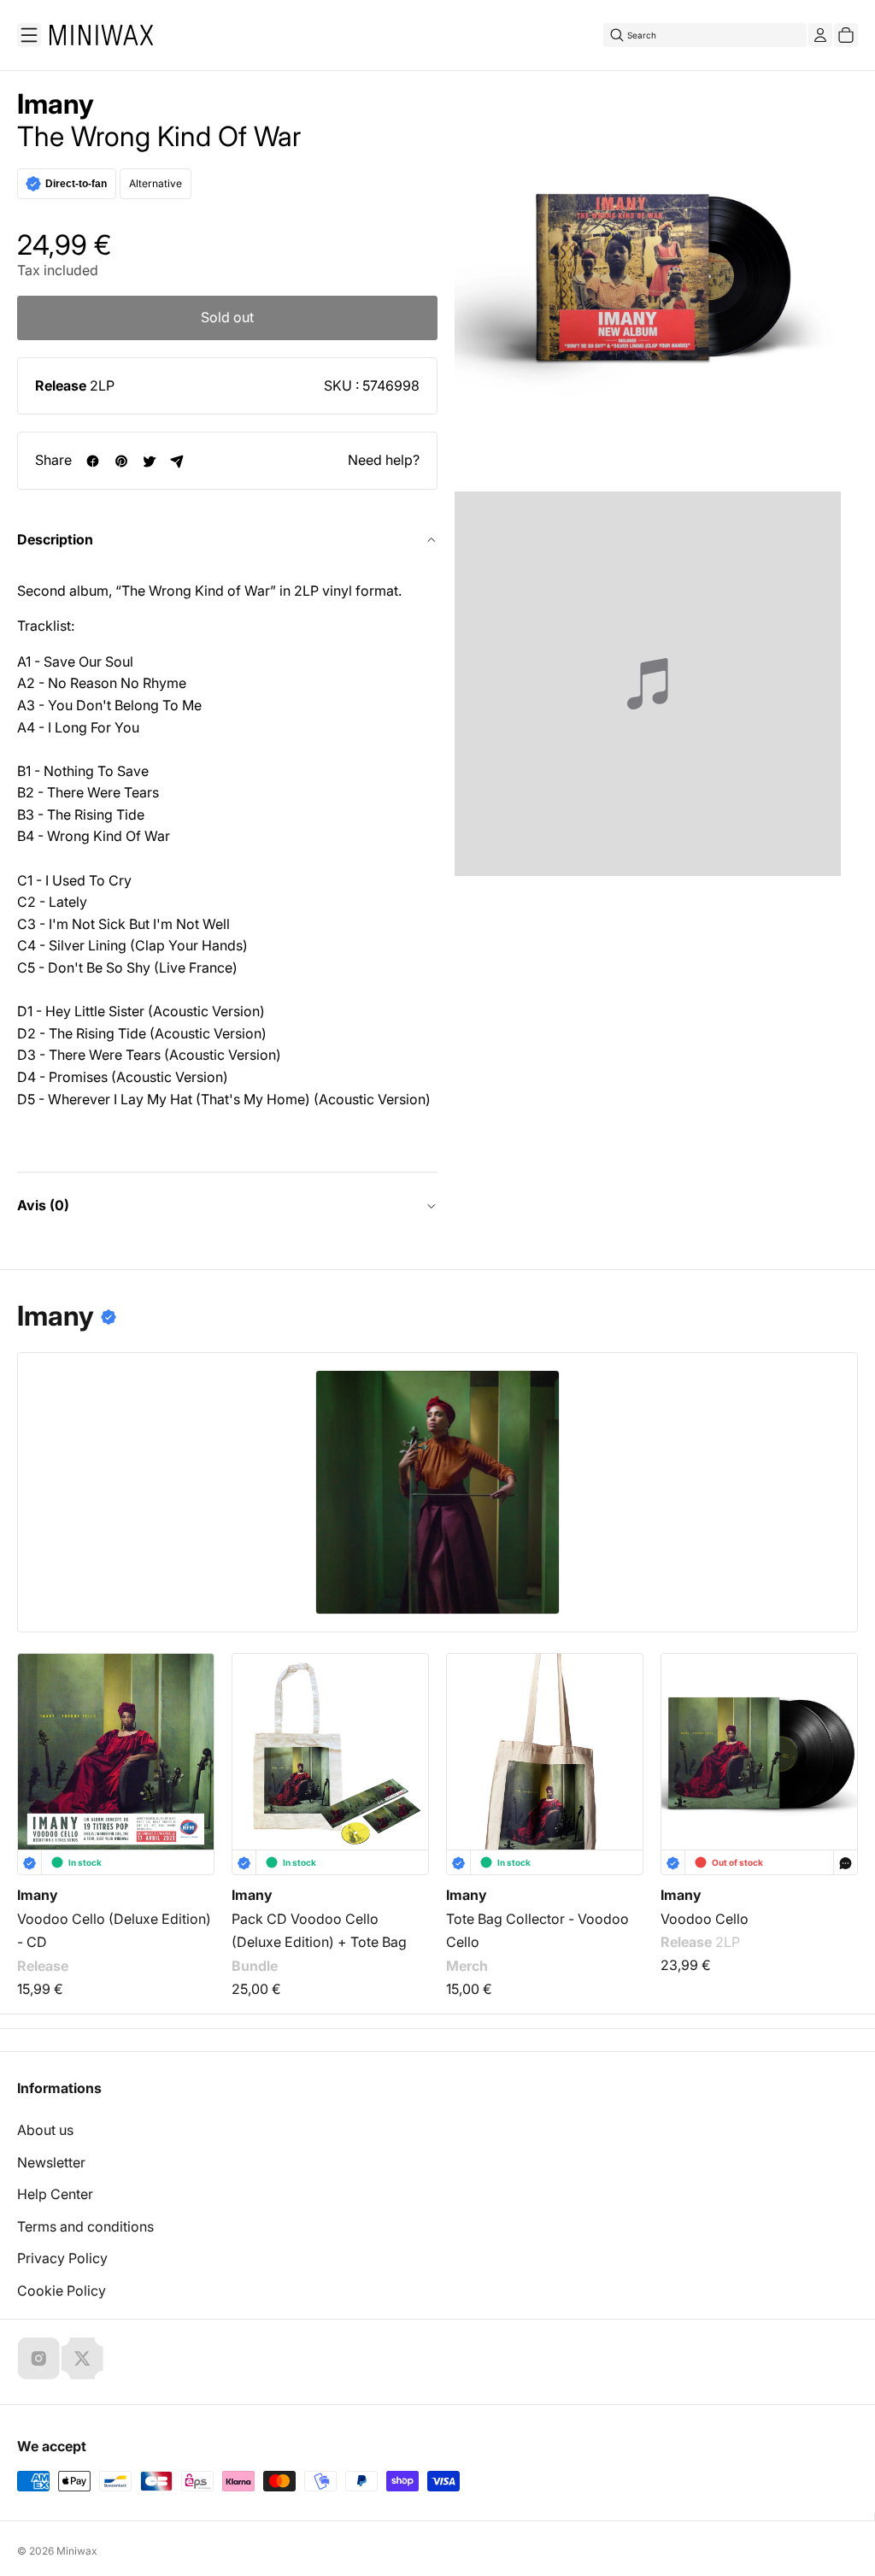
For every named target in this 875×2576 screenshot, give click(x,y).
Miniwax (77, 2551)
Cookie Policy (62, 2291)
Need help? (384, 460)
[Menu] (29, 35)
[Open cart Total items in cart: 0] (846, 35)
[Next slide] (834, 1739)
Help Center (55, 2194)
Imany (56, 104)
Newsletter (51, 2162)
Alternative (156, 183)
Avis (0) (43, 1205)
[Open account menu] (820, 35)
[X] (82, 2358)
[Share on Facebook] (93, 461)
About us (45, 2130)
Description (55, 539)
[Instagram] (38, 2358)
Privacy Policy (62, 2258)
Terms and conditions (85, 2226)
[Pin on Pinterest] (121, 461)
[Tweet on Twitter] (149, 461)
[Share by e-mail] (177, 461)
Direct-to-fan (76, 184)
